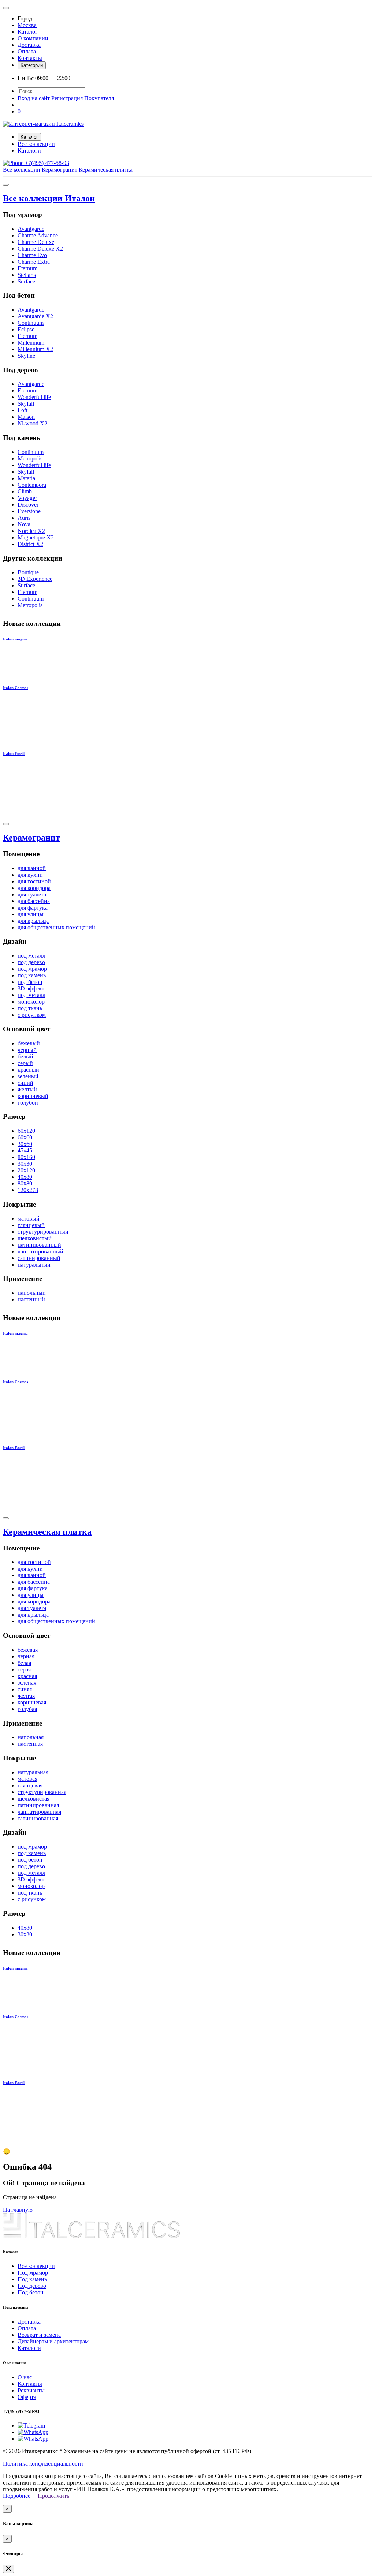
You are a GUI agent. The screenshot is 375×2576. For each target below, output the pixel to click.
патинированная (38, 1805)
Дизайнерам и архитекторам (53, 2341)
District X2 (30, 544)
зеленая (27, 1683)
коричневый (33, 1096)
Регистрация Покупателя (83, 98)
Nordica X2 (31, 531)
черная (26, 1656)
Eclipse (26, 329)
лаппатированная (39, 1812)
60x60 (25, 1137)
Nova (24, 524)
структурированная (42, 1792)
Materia (26, 478)
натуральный (34, 1265)
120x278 (28, 1190)
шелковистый (35, 1238)
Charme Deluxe (36, 242)
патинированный (39, 1245)
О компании (33, 38)
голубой (28, 1103)
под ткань (30, 1008)
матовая (27, 1779)
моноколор (31, 1002)
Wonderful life (34, 397)
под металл (31, 956)
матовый (29, 1219)
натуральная (33, 1772)
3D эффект (31, 988)
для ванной (32, 868)
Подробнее (17, 2496)
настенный (31, 1299)
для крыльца (33, 921)
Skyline (26, 356)
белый (25, 1056)
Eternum (27, 268)
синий (25, 1083)
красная (27, 1676)
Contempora (32, 485)
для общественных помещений (56, 927)
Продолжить (53, 2496)
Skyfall (26, 404)
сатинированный (39, 1258)
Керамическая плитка (106, 170)
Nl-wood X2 (32, 423)
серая (24, 1669)
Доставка (29, 45)
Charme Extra (34, 262)
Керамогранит (60, 170)
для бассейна (34, 901)
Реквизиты (31, 2390)
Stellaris (27, 275)
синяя (25, 1689)
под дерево (31, 962)
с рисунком (32, 1015)
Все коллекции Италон (49, 198)
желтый (27, 1089)
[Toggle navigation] (6, 8)
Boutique (28, 572)
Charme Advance (38, 235)
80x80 (25, 1183)
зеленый (28, 1076)
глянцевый (31, 1225)
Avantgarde (31, 229)
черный (27, 1050)
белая (24, 1663)
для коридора (34, 888)
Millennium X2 (35, 349)
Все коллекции (36, 144)
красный (28, 1070)
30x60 (25, 1144)
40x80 (25, 1177)
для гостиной (34, 881)
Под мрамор (33, 2273)
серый (25, 1063)
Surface (26, 281)
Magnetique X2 (36, 537)
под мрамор (32, 969)
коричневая (32, 1702)
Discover (28, 505)
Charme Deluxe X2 (40, 249)
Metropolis (30, 458)
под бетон (30, 982)
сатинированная (38, 1818)
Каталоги (29, 151)
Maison (26, 417)
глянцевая (30, 1785)
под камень (32, 975)
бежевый (29, 1043)
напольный (32, 1293)
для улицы (31, 914)
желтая (26, 1696)
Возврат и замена (39, 2335)
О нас (25, 2377)
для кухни (30, 875)
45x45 (25, 1150)
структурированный (43, 1232)
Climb (25, 491)
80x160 (26, 1157)
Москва (27, 25)
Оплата (27, 51)
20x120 (26, 1170)
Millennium (31, 343)
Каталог (28, 32)
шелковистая (34, 1799)
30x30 (25, 1164)
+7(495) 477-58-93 (46, 163)
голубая (27, 1709)
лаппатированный (40, 1251)
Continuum (31, 323)
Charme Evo (32, 255)
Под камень (32, 2279)
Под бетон (31, 2292)
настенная (30, 1744)
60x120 (26, 1131)
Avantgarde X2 (35, 316)
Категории (32, 65)
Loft (23, 410)
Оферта (27, 2397)
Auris (24, 518)
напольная (31, 1737)
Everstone (29, 511)
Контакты (30, 58)
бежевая (28, 1650)
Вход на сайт (34, 98)
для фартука (33, 908)
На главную (18, 2210)
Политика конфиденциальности (43, 2464)
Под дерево (32, 2286)
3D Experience (35, 579)
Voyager (27, 498)
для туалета (32, 894)
